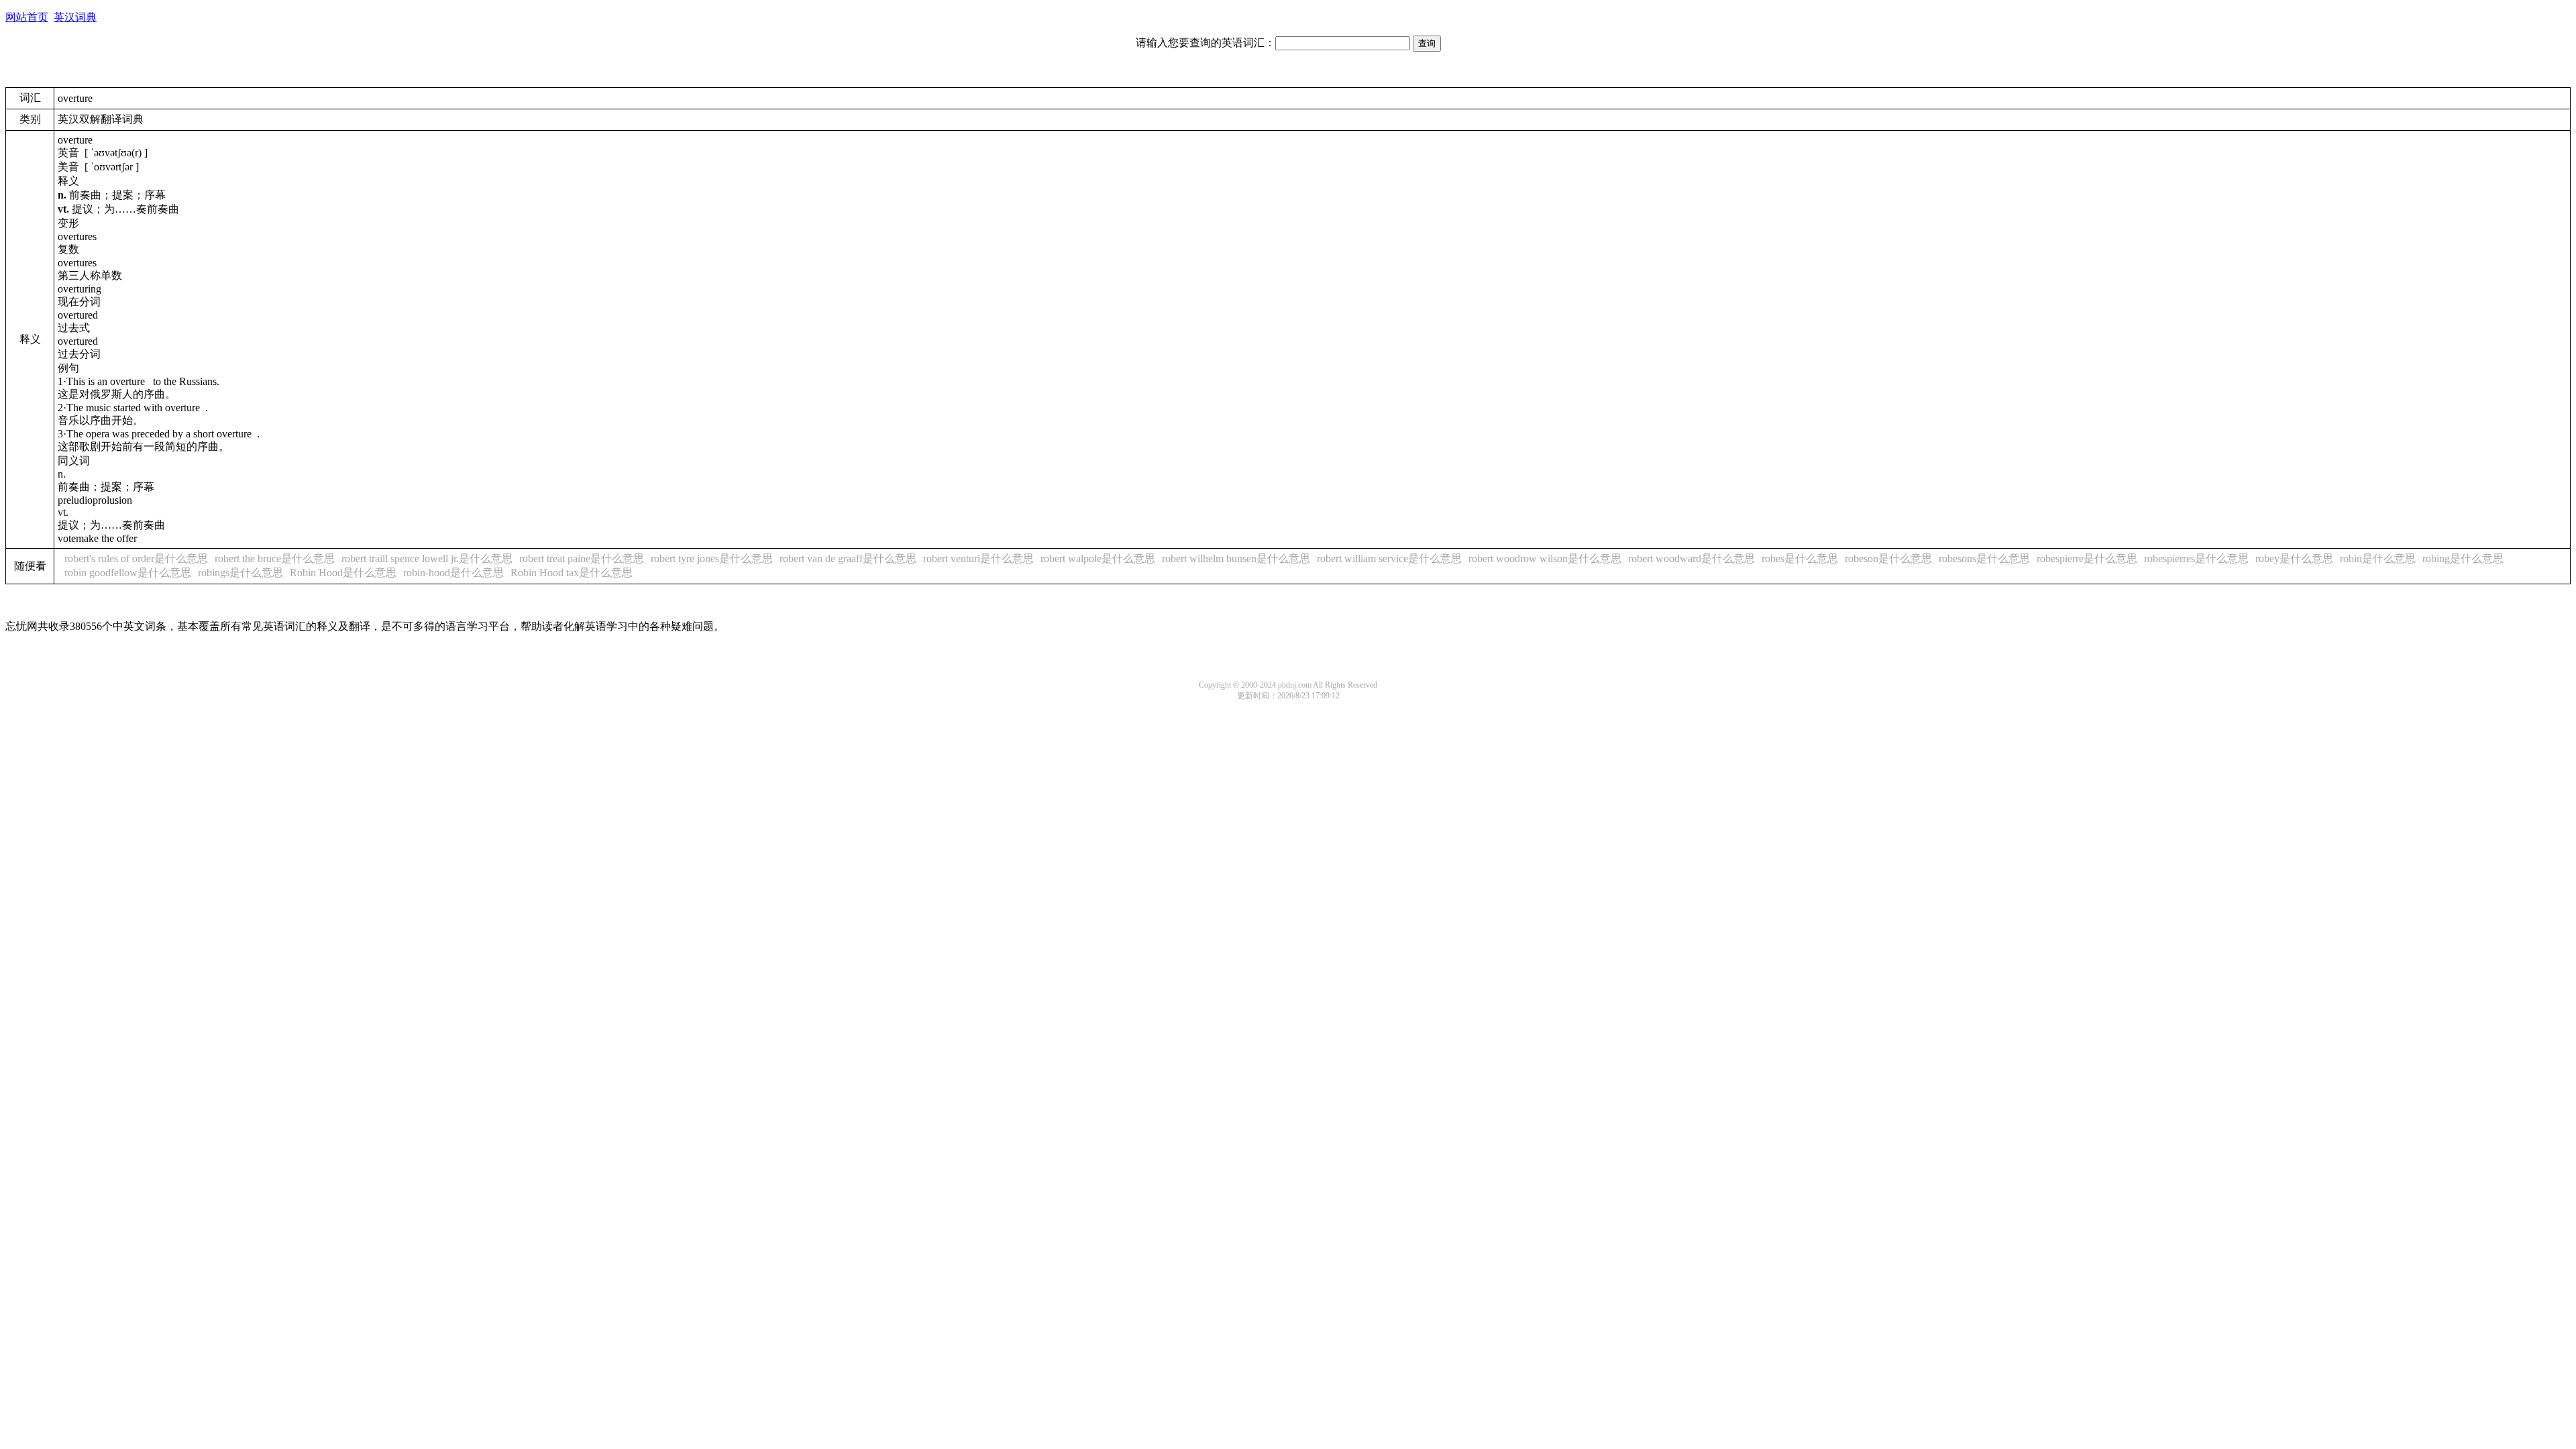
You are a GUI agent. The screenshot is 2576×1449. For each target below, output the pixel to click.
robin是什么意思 (2378, 558)
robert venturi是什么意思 (978, 558)
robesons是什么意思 (1984, 558)
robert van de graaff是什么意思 (848, 558)
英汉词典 (75, 17)
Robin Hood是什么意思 (343, 573)
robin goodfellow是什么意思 (128, 573)
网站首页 (27, 17)
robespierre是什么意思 (2087, 558)
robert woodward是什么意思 (1692, 558)
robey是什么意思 (2294, 558)
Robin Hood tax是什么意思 (572, 573)
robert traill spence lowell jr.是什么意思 (427, 558)
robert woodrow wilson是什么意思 (1545, 558)
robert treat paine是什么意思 (582, 558)
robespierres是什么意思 (2196, 558)
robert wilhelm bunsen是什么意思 (1236, 558)
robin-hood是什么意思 (453, 573)
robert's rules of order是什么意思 (136, 558)
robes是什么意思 (1800, 558)
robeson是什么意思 (1888, 558)
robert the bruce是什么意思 (275, 558)
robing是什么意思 (2463, 558)
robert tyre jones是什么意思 (712, 558)
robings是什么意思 (240, 573)
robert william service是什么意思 (1389, 558)
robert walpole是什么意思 (1098, 558)
